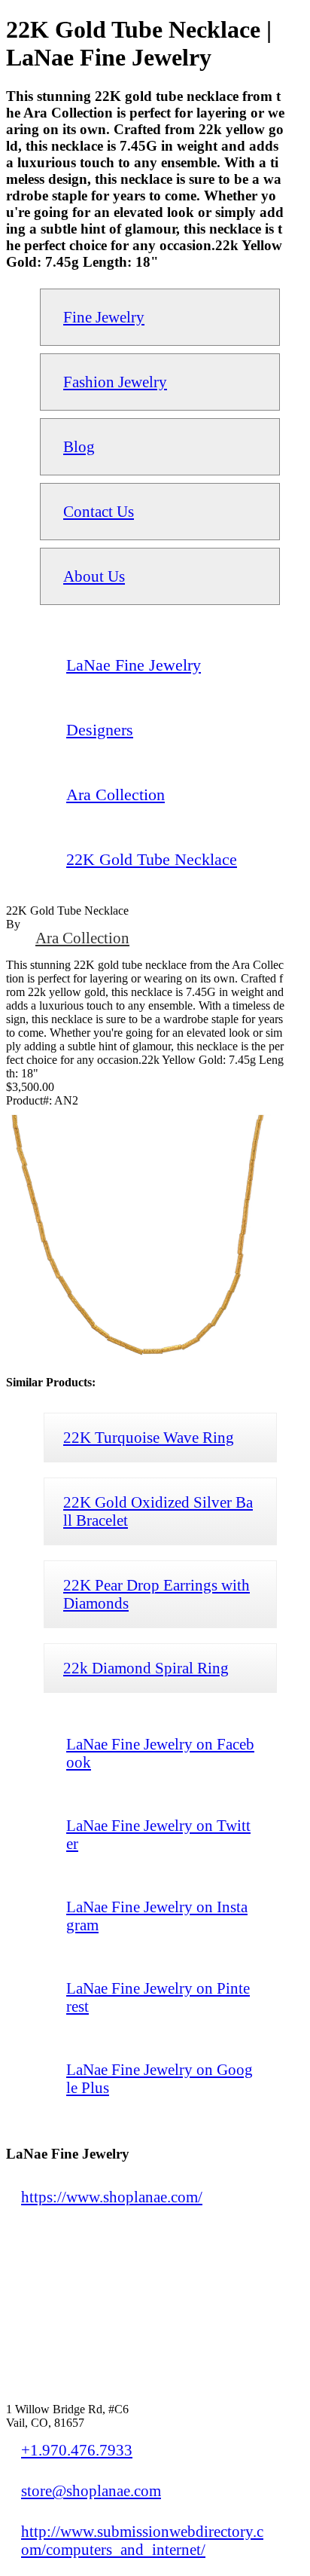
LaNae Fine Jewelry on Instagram (157, 1916)
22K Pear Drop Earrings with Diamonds (157, 1594)
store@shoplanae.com (91, 2490)
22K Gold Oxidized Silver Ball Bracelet (158, 1511)
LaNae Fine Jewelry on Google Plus (160, 2078)
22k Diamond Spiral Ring (146, 1668)
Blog (79, 446)
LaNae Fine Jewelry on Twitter (158, 1834)
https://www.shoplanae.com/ (112, 2197)
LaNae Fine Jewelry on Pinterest (158, 1997)
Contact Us (99, 511)
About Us (94, 576)
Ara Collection (82, 938)
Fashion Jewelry (115, 382)
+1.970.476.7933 (77, 2450)
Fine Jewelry (104, 317)
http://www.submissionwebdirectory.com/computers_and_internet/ (142, 2540)
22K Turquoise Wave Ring (149, 1437)
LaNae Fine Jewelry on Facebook (160, 1753)
